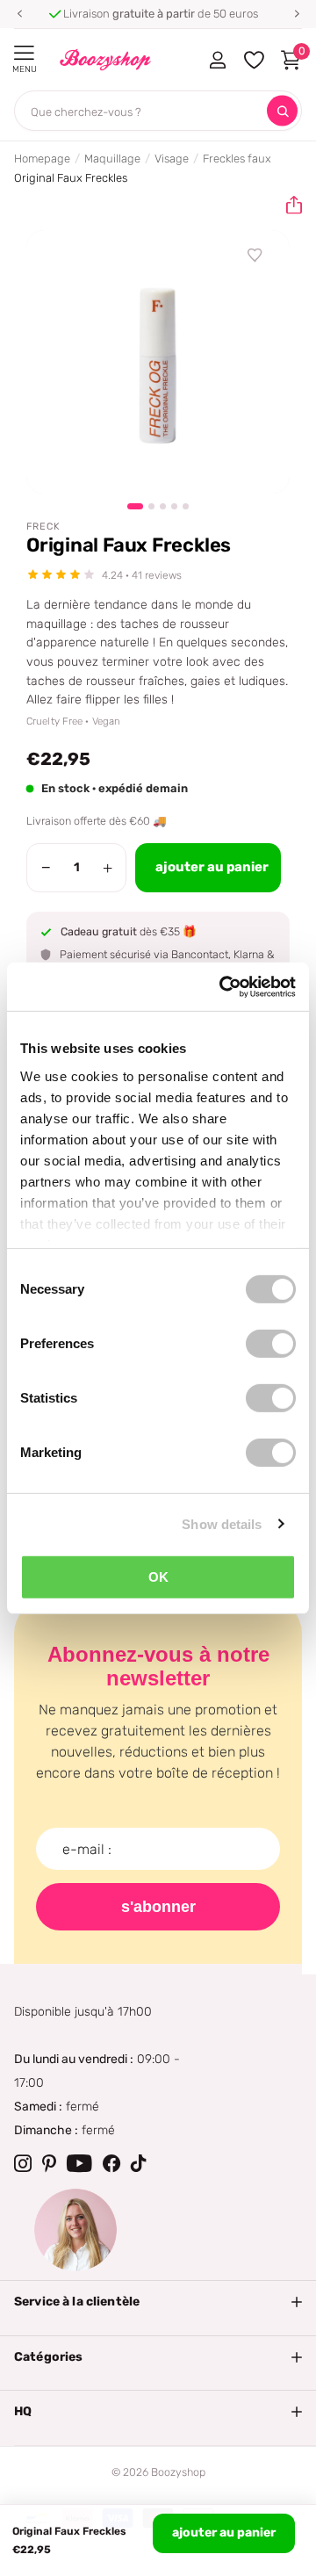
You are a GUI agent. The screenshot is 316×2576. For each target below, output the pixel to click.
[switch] (271, 1344)
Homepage (42, 159)
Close (158, 2302)
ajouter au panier (224, 2533)
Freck (43, 527)
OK (158, 1577)
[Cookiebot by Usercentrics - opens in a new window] (223, 986)
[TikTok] (139, 2163)
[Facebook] (111, 2163)
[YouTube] (79, 2163)
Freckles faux (237, 159)
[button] (19, 14)
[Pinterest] (49, 2163)
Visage (172, 159)
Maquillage (112, 159)
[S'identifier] (217, 60)
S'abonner (158, 1907)
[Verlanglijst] (255, 256)
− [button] (46, 868)
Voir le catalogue (24, 53)
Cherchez (282, 111)
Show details (222, 1523)
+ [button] (108, 868)
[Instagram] (23, 2163)
